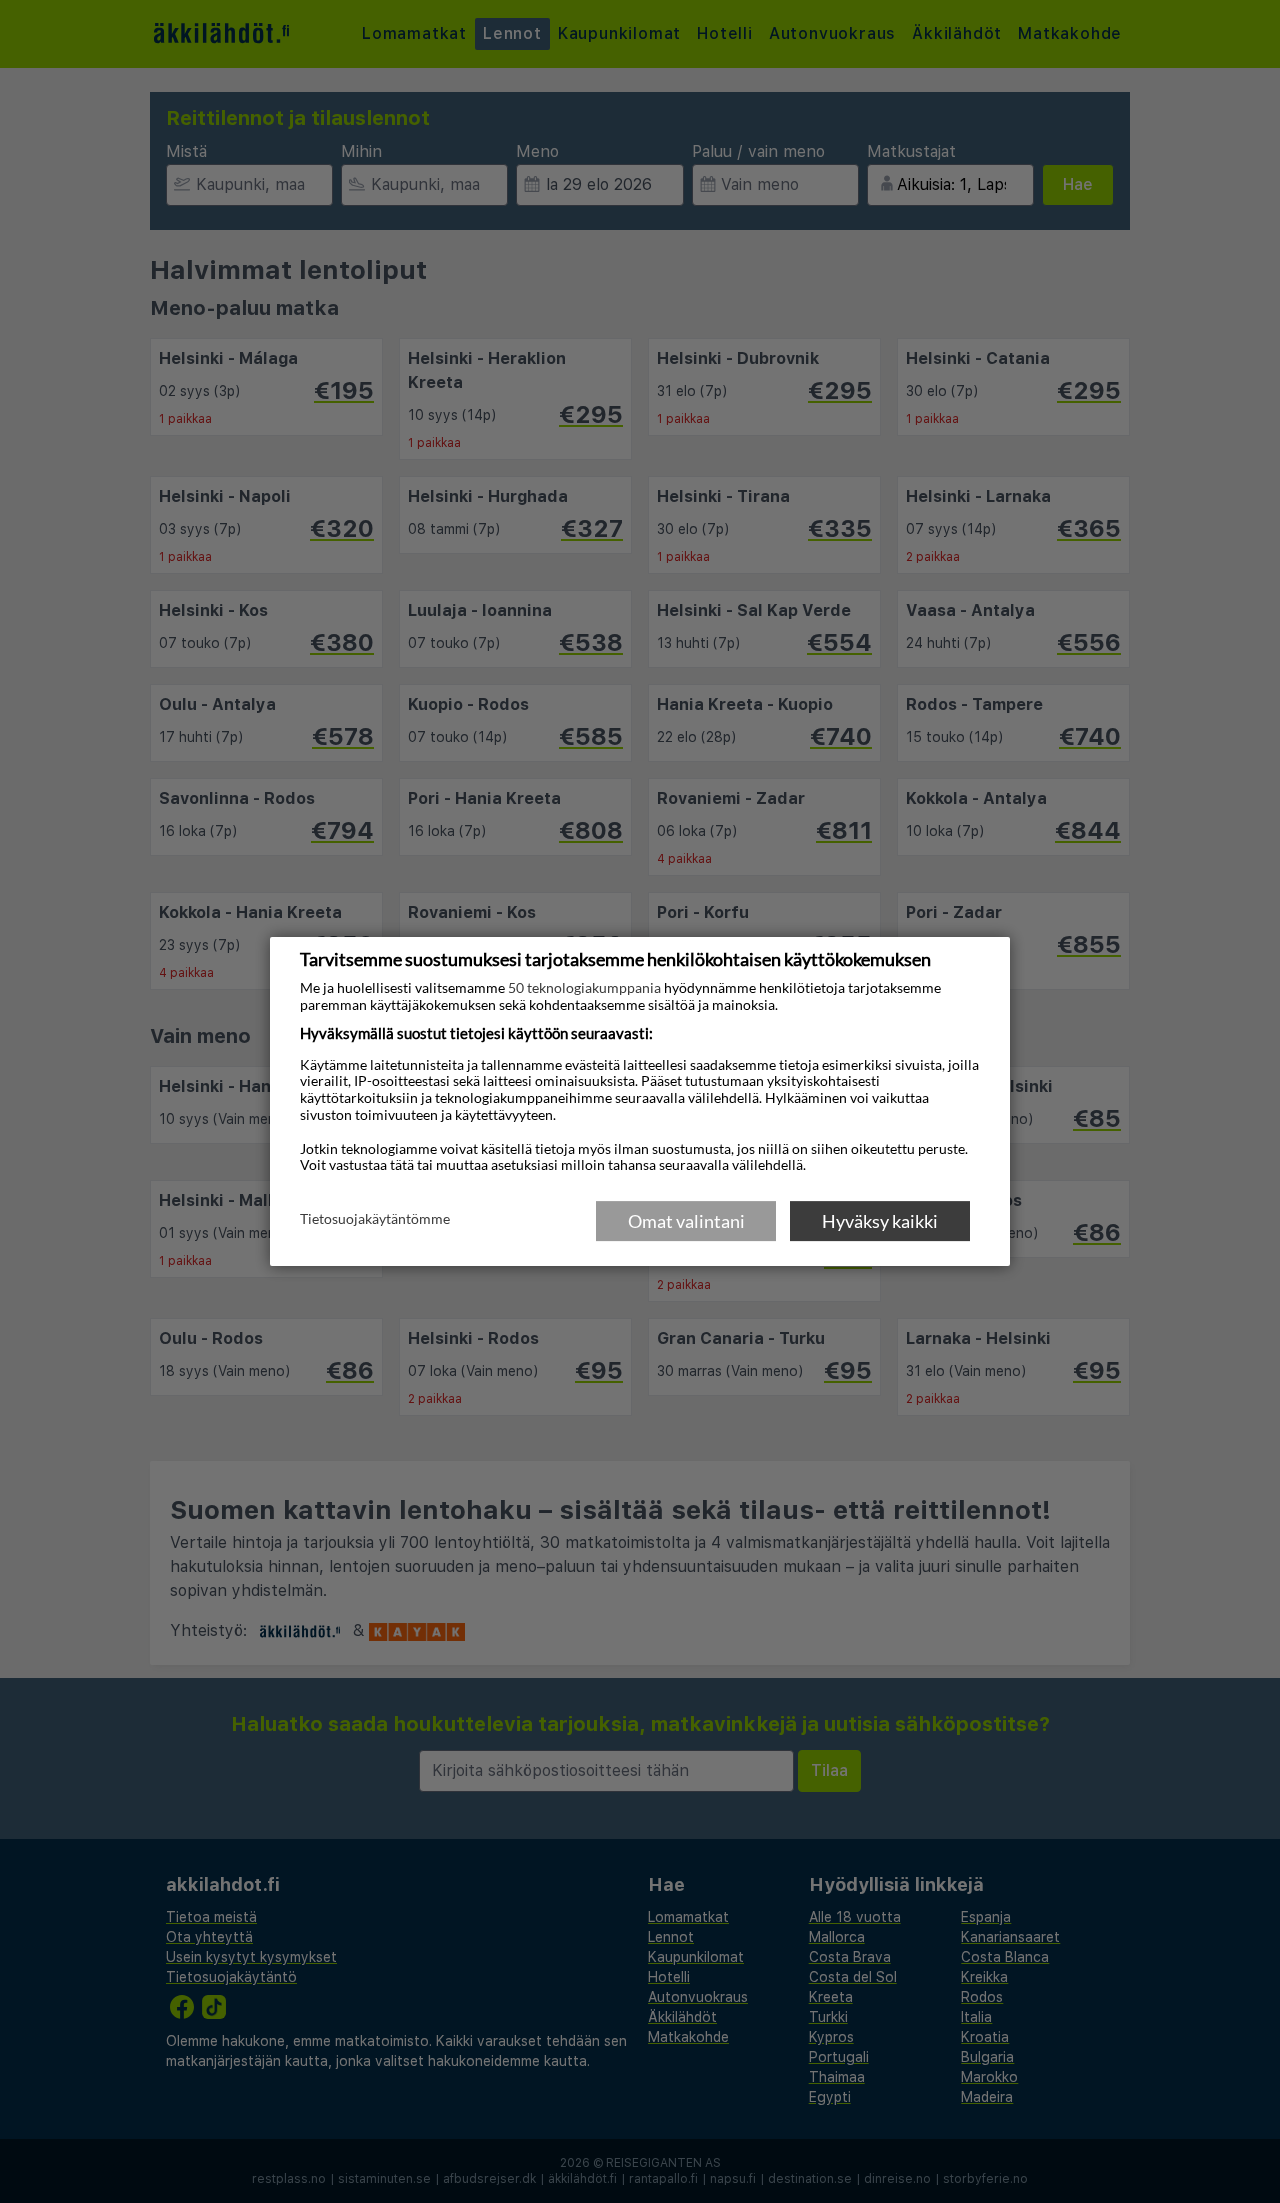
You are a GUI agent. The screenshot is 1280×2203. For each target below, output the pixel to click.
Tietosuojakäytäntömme (375, 1220)
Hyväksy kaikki (880, 1221)
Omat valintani (686, 1221)
